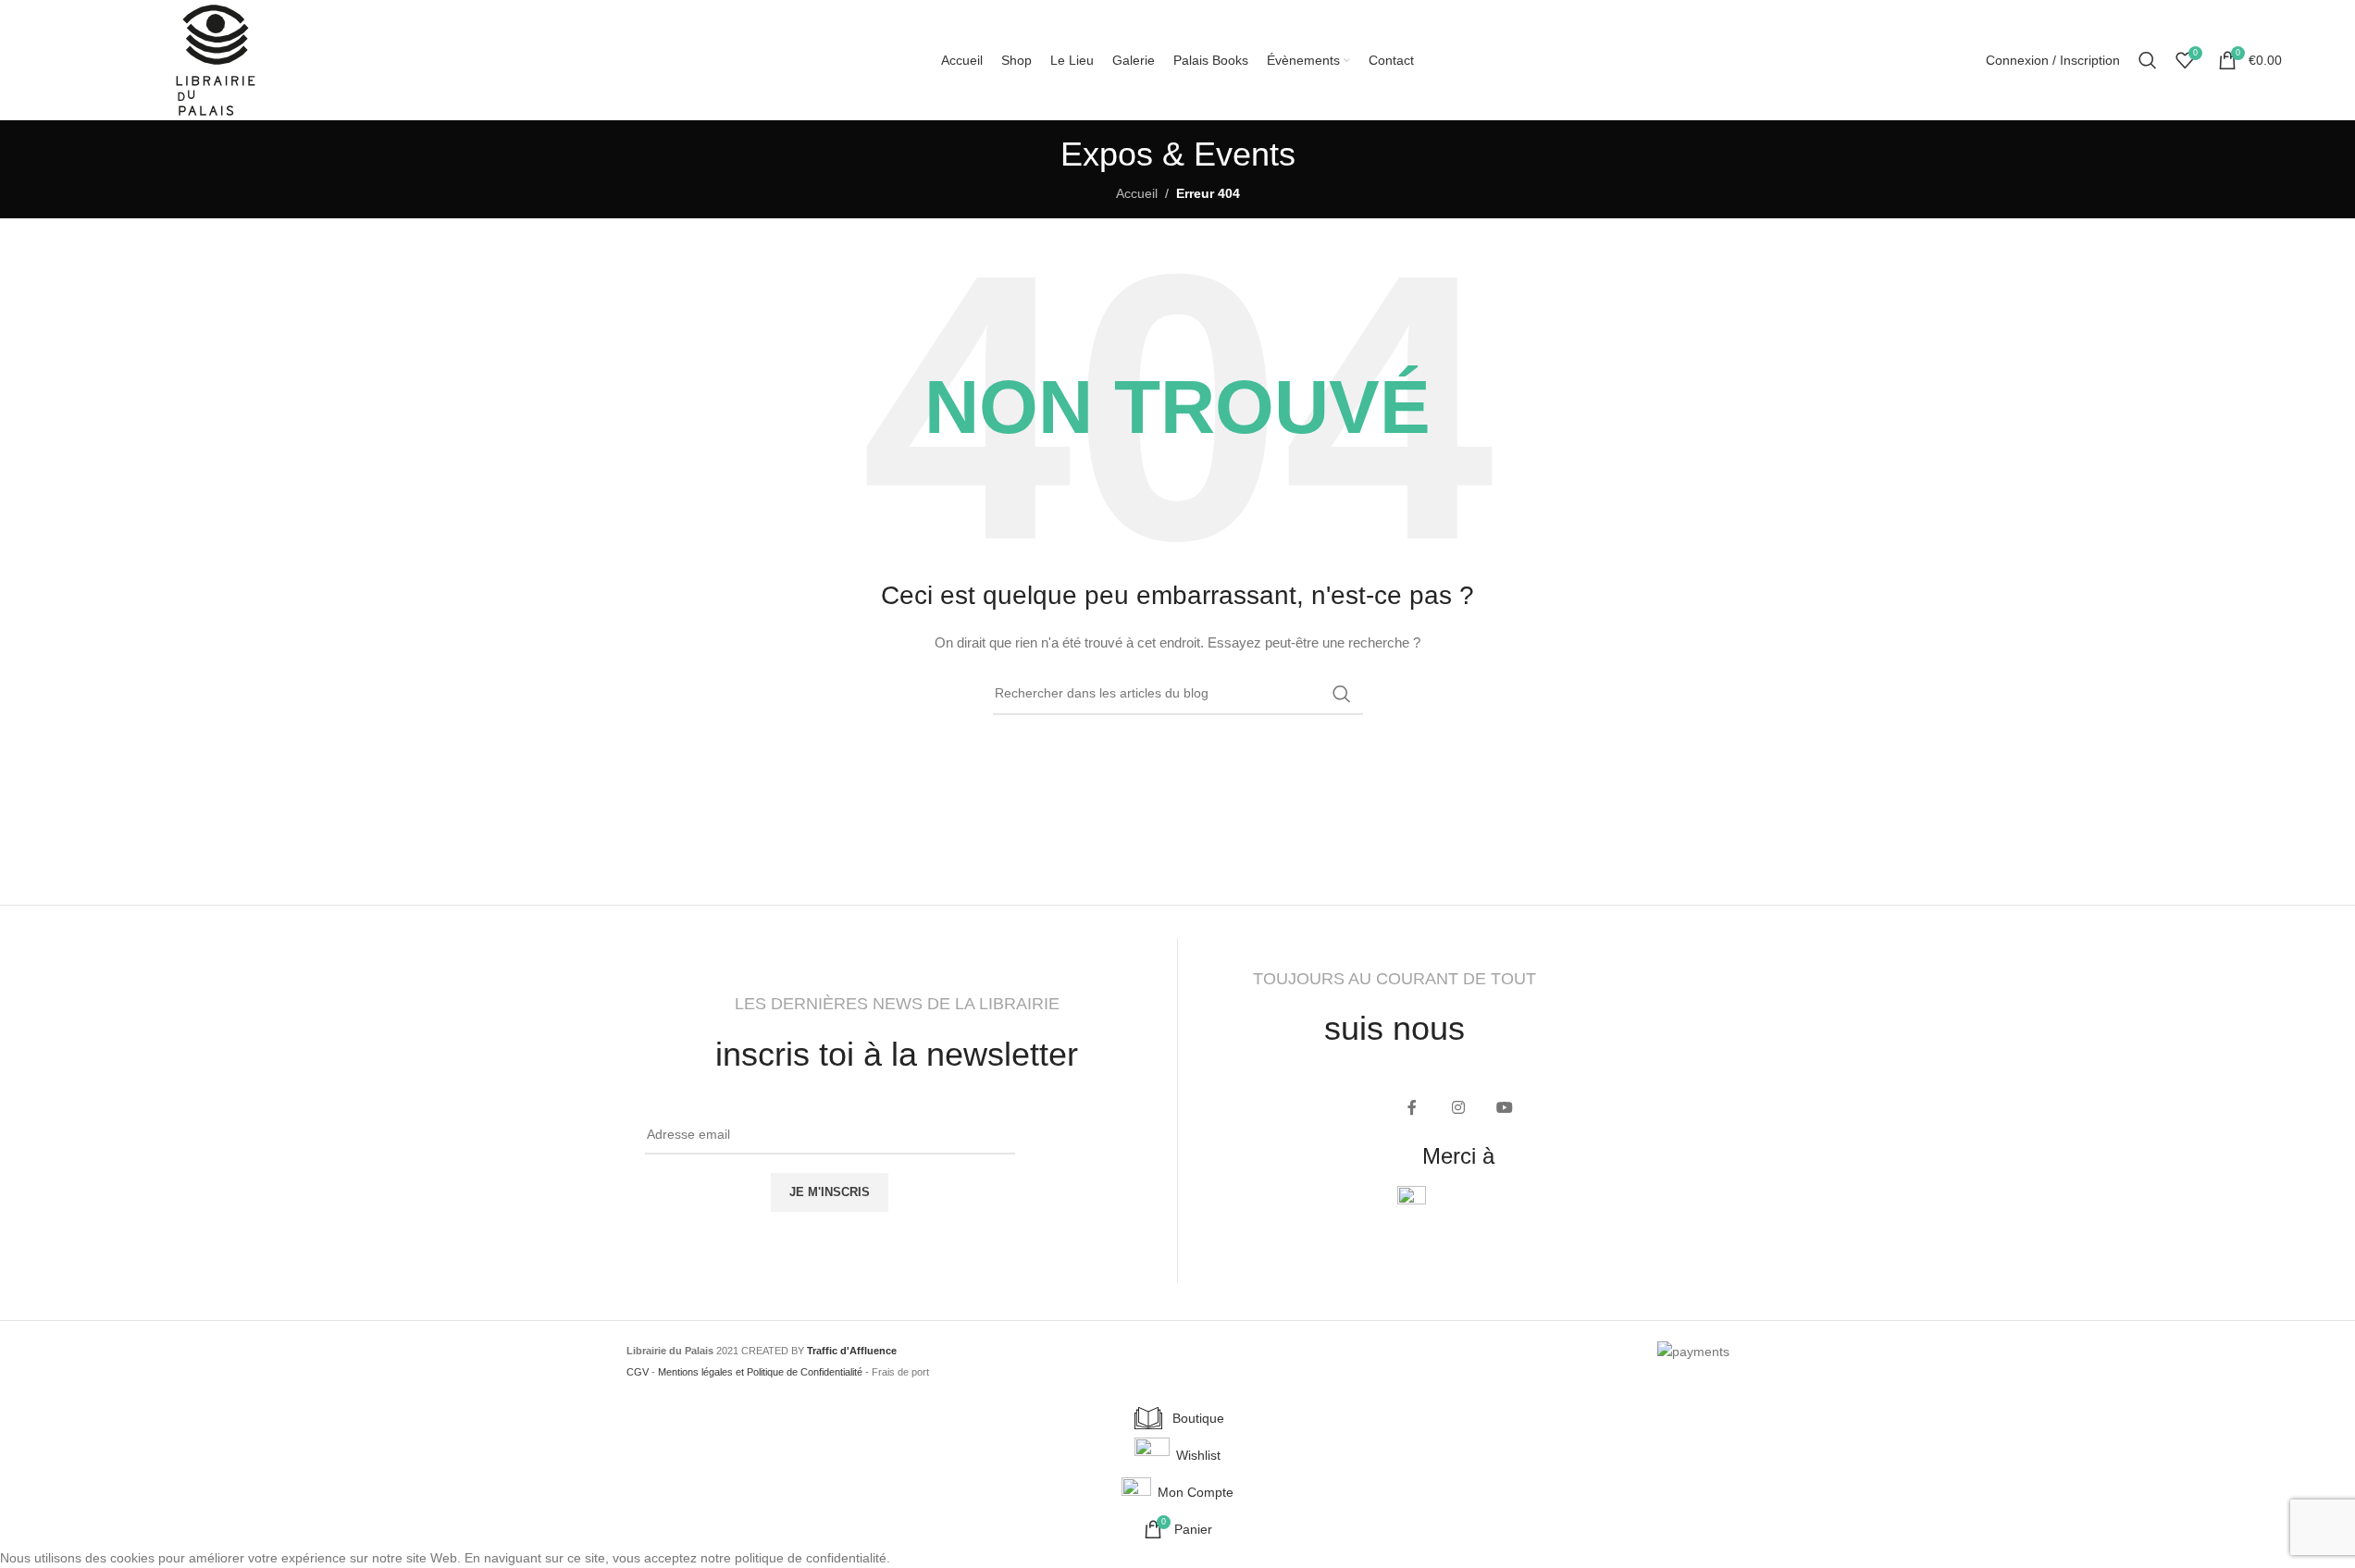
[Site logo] (216, 59)
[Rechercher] (2148, 60)
